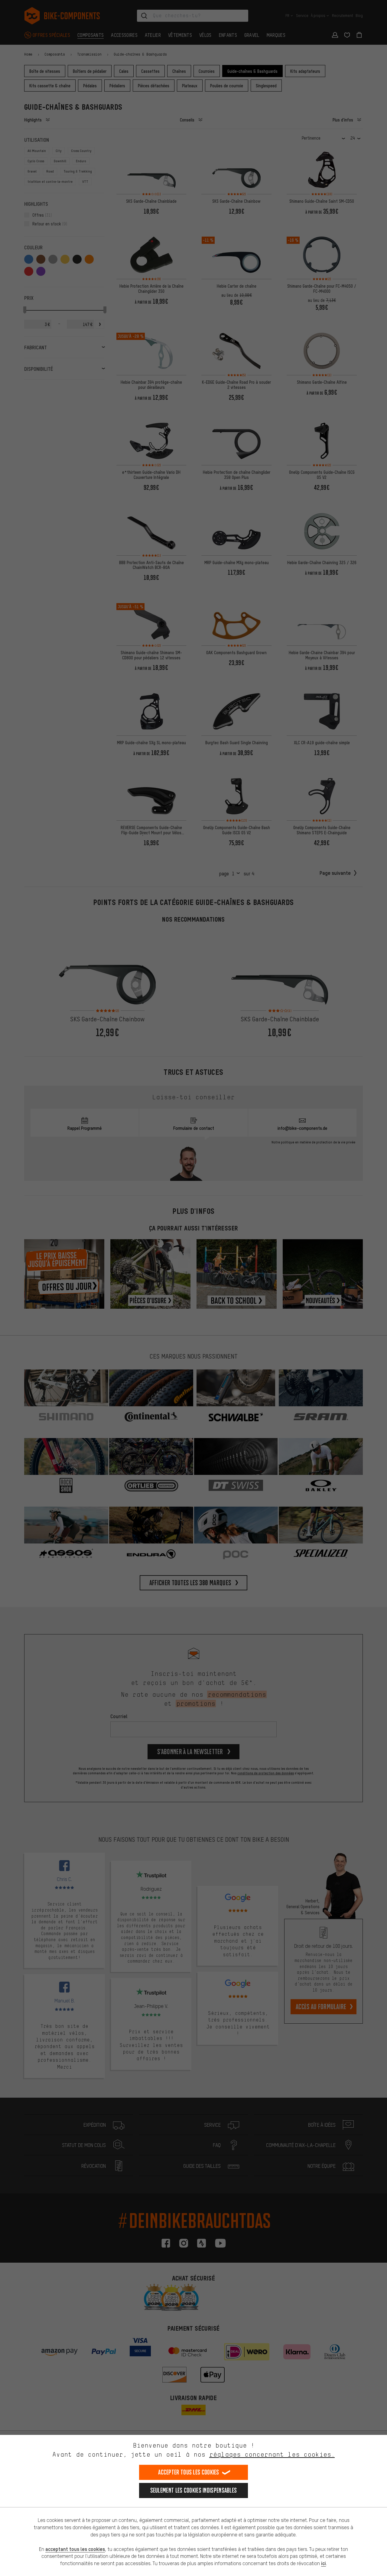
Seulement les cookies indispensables (194, 2490)
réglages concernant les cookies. (272, 2454)
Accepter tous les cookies (189, 2472)
